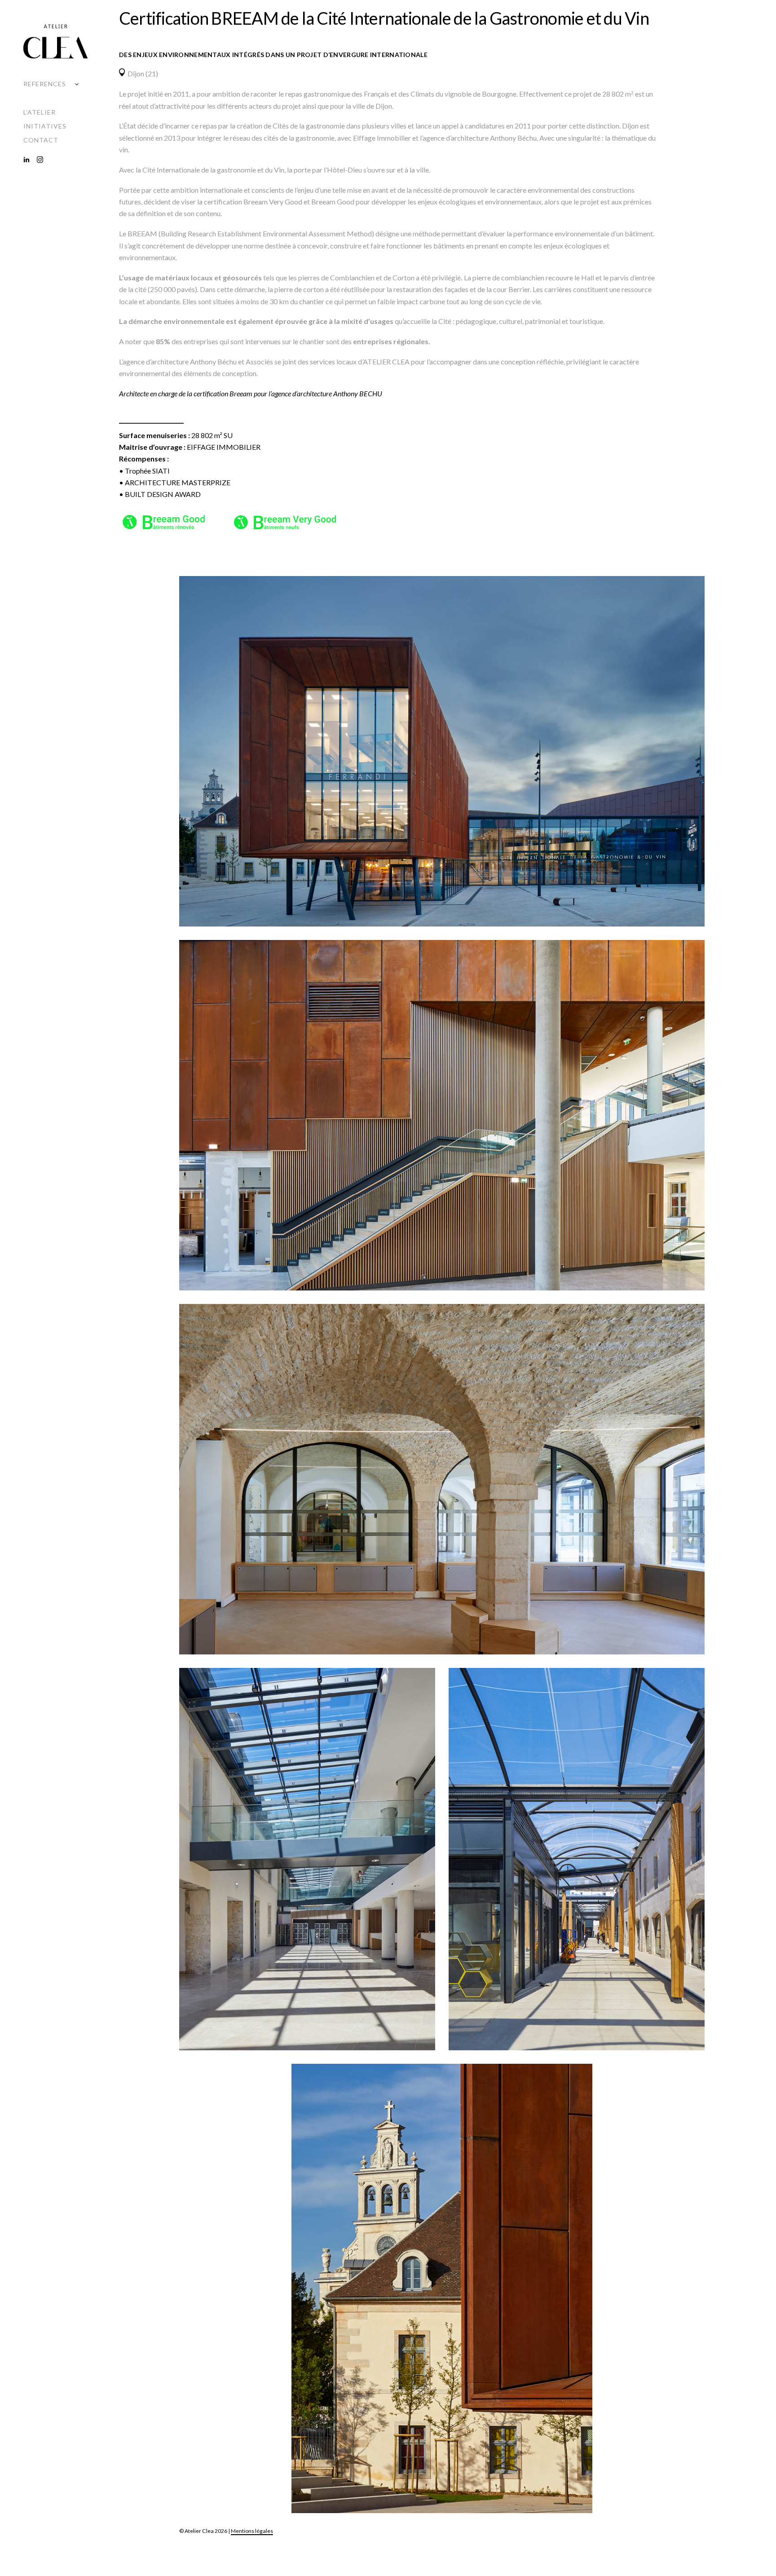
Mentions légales (252, 2531)
